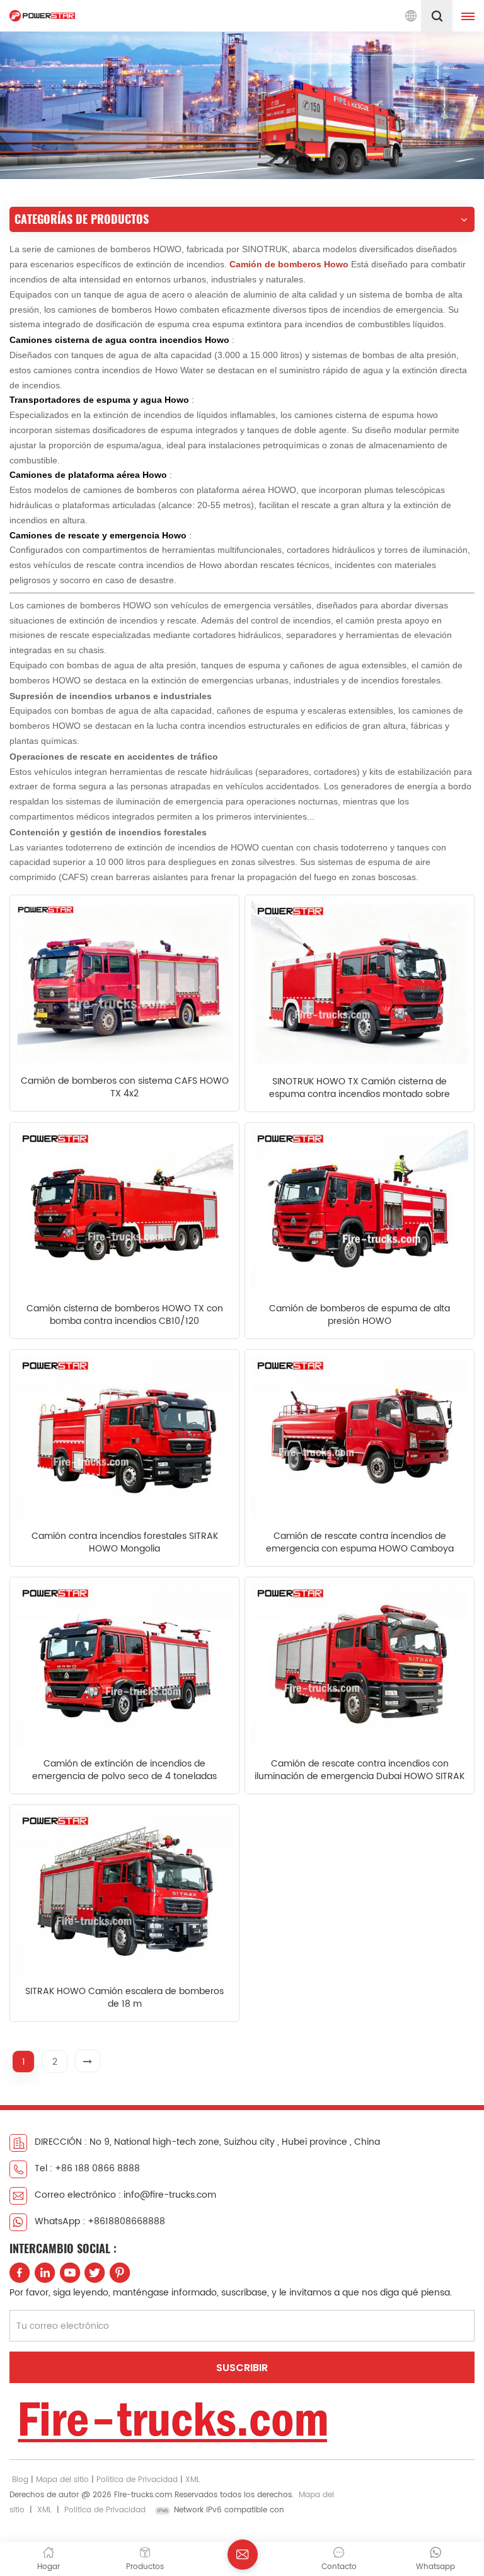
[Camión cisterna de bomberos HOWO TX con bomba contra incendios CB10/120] (124, 1210)
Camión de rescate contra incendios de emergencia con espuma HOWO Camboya (360, 1543)
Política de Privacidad (137, 2480)
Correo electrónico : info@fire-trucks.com (125, 2195)
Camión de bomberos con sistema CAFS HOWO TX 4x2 (125, 1088)
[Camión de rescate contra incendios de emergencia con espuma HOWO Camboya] (360, 1437)
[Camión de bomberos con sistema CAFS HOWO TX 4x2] (124, 982)
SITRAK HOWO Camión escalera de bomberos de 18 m (124, 1998)
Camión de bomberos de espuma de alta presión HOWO (360, 1315)
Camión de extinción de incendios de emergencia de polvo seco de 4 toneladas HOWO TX (124, 1770)
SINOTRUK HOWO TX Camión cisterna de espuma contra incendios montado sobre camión (360, 1088)
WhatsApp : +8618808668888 (100, 2221)
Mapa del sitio (62, 2480)
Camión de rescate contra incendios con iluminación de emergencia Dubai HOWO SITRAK (360, 1770)
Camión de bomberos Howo (290, 264)
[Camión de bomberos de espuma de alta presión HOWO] (360, 1210)
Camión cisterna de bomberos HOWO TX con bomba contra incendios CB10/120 (125, 1315)
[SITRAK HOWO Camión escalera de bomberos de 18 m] (124, 1892)
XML (193, 2480)
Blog (20, 2480)
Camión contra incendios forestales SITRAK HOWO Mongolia (125, 1543)
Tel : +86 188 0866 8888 (87, 2168)
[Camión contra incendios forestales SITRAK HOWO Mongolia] (124, 1437)
